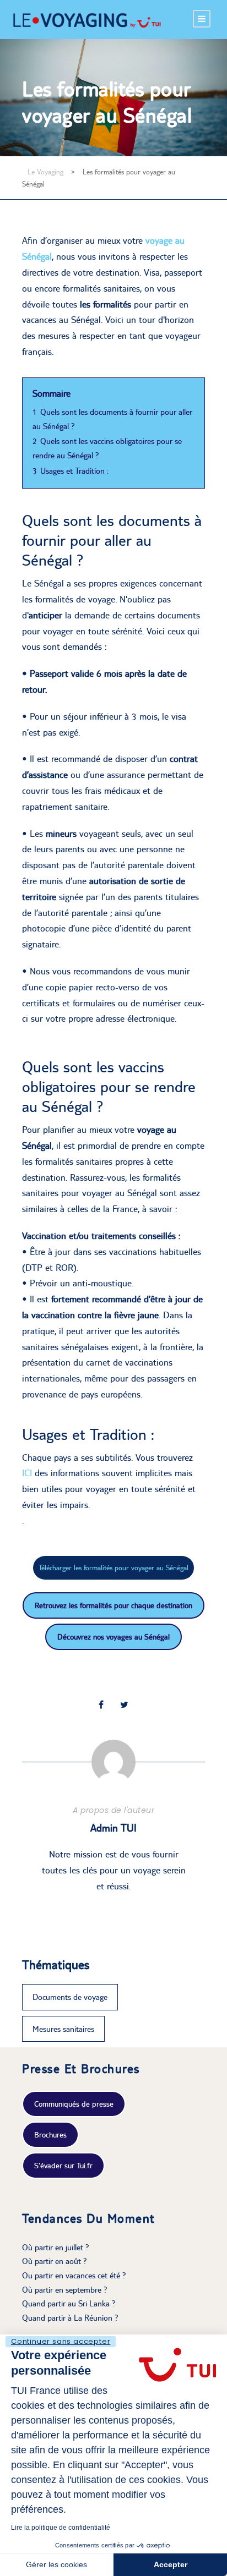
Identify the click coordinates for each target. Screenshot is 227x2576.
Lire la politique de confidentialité (61, 2528)
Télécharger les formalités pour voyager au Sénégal (113, 1567)
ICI (27, 1473)
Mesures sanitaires (63, 2029)
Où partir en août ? (55, 2261)
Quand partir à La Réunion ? (70, 2318)
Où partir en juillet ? (56, 2247)
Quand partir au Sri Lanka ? (69, 2303)
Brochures (50, 2135)
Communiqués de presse (74, 2104)
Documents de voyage (70, 1997)
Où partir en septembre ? (65, 2290)
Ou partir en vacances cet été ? (74, 2275)
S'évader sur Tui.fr (63, 2166)
